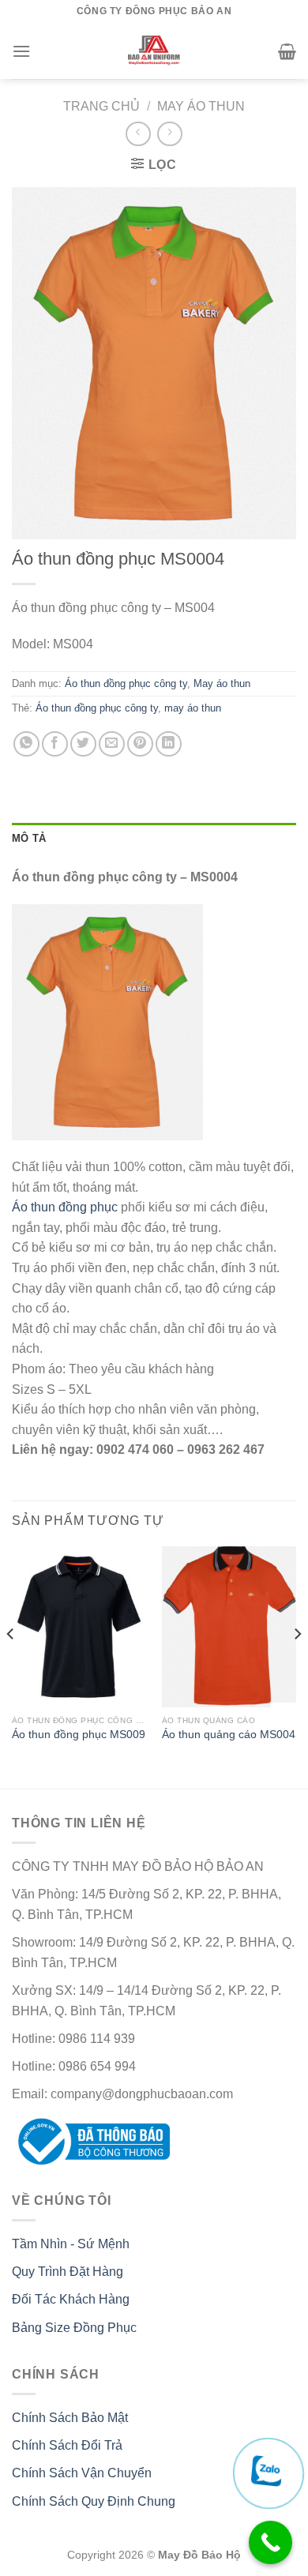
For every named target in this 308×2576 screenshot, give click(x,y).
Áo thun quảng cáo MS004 (229, 1735)
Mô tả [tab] (29, 838)
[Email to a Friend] (112, 744)
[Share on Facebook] (55, 744)
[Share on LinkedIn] (169, 744)
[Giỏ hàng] (287, 51)
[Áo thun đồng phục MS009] (79, 1627)
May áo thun (201, 106)
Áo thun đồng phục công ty (126, 683)
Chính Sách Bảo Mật (70, 2418)
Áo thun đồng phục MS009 (79, 1735)
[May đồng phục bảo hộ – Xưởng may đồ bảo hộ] (154, 51)
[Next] (297, 1666)
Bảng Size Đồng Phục (74, 2328)
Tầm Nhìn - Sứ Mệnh (71, 2244)
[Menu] (21, 51)
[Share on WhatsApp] (26, 744)
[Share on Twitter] (83, 744)
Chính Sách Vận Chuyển (82, 2473)
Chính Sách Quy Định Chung (94, 2501)
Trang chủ (101, 106)
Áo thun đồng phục (66, 1207)
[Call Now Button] (270, 2542)
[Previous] (11, 1666)
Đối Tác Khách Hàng (71, 2299)
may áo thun (193, 708)
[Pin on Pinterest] (140, 744)
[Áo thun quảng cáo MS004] (229, 1627)
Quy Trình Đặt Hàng (68, 2272)
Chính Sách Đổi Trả (67, 2445)
